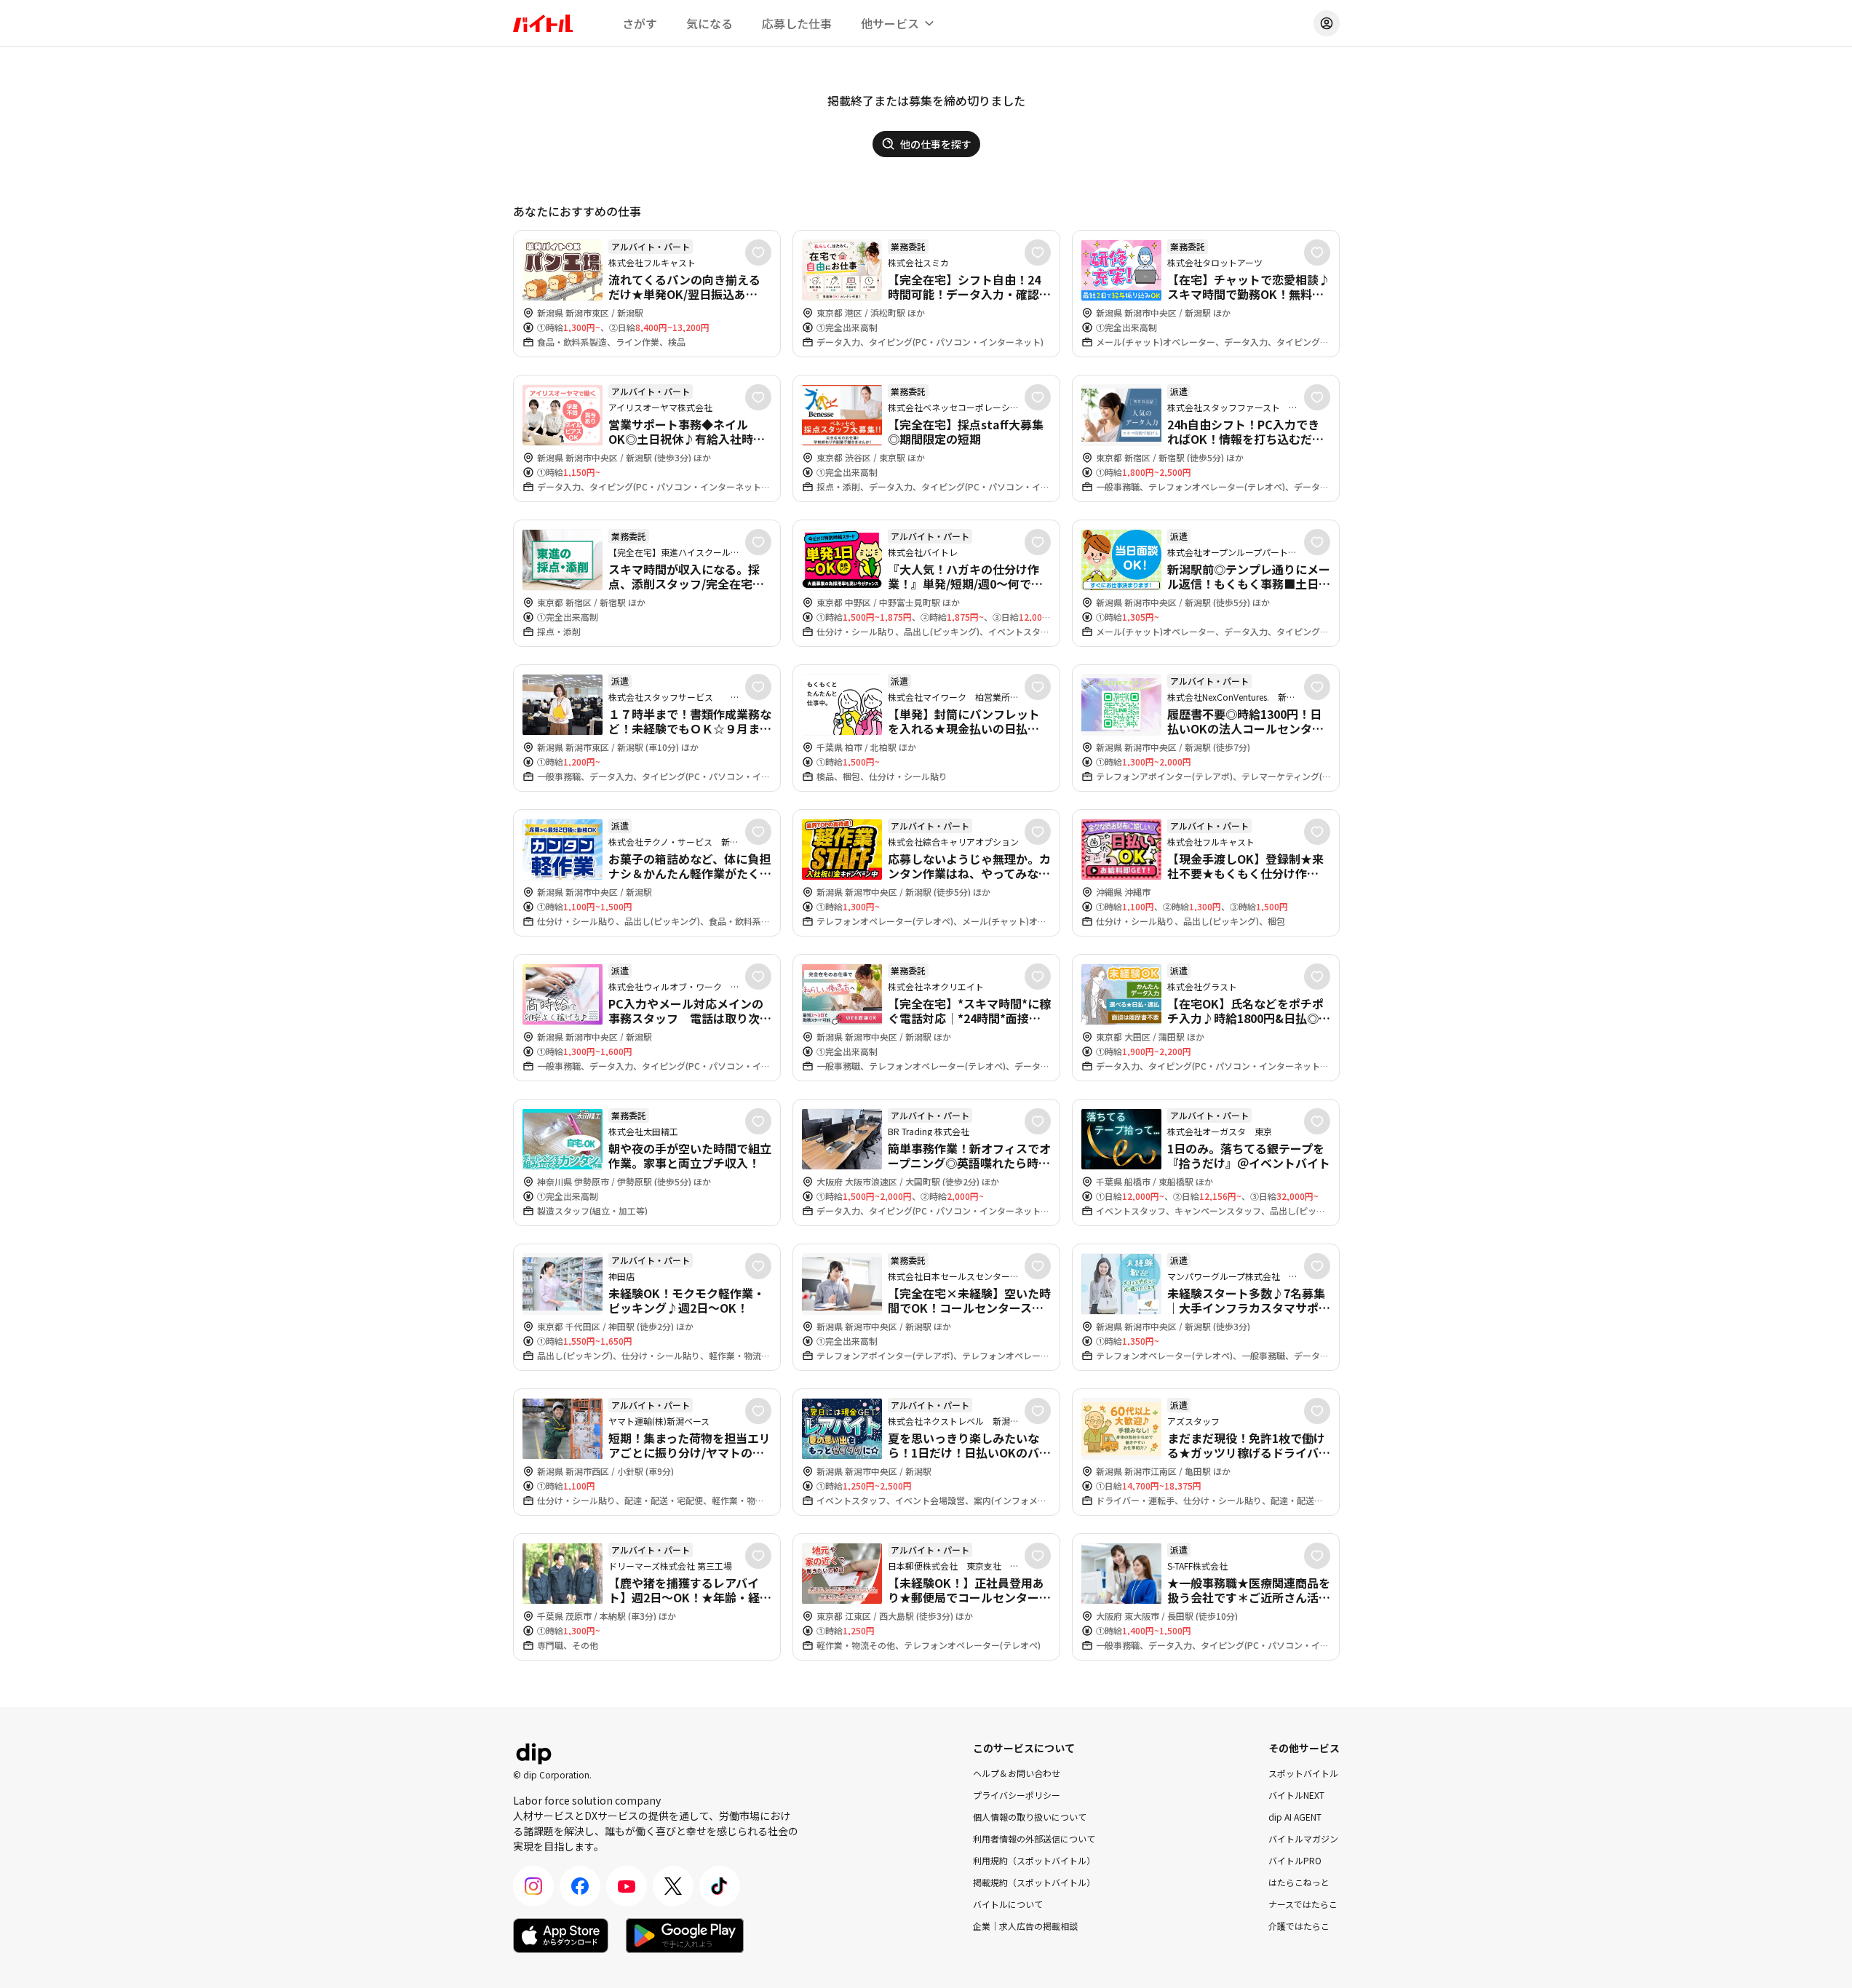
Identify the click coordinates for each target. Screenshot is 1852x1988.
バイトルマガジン (1303, 1838)
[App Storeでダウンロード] (561, 1936)
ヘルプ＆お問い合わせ (1017, 1773)
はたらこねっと (1299, 1882)
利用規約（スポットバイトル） (1034, 1860)
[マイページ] (1327, 23)
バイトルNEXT (1296, 1795)
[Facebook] (580, 1886)
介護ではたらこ (1299, 1926)
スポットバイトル (1303, 1773)
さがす (640, 23)
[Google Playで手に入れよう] (685, 1936)
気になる (710, 23)
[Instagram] (533, 1886)
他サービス (890, 23)
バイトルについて (1008, 1904)
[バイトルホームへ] (543, 23)
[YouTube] (627, 1886)
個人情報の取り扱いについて (1030, 1817)
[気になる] (758, 253)
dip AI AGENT (1295, 1817)
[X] (673, 1886)
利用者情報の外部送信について (1034, 1838)
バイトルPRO (1295, 1860)
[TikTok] (720, 1886)
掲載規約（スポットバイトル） (1034, 1882)
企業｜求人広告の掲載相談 (1025, 1926)
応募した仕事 (797, 23)
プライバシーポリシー (1017, 1795)
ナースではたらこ (1303, 1904)
